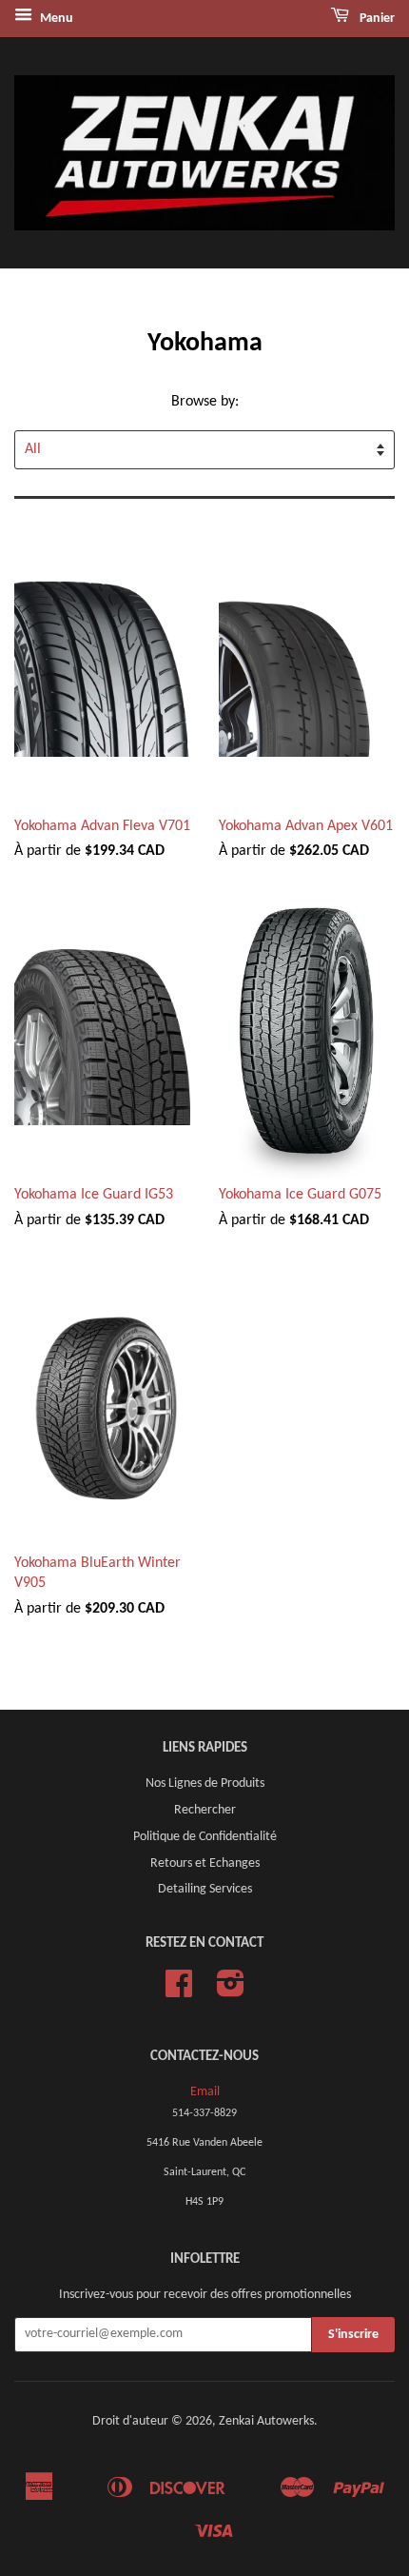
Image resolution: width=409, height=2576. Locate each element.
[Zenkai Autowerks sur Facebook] (179, 1991)
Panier (376, 19)
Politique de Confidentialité (205, 1837)
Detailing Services (205, 1889)
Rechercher (205, 1810)
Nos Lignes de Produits (205, 1783)
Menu (55, 19)
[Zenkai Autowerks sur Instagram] (231, 1991)
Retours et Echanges (205, 1863)
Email (205, 2092)
